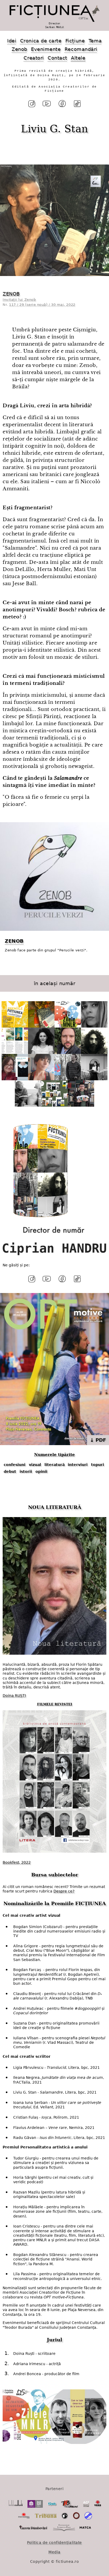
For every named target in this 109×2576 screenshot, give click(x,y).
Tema (95, 41)
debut (10, 1471)
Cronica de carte (41, 41)
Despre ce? (64, 1891)
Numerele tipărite (54, 1455)
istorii (26, 1471)
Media (54, 2552)
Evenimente (46, 49)
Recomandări (81, 49)
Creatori (34, 58)
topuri (97, 1465)
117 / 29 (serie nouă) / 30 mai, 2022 (42, 305)
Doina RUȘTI (14, 1696)
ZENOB (11, 294)
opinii (41, 1471)
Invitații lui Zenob (19, 300)
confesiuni (15, 1465)
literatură (54, 1465)
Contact (57, 58)
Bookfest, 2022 (17, 1862)
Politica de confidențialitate (54, 2543)
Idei (12, 41)
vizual (35, 1465)
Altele (78, 58)
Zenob (19, 49)
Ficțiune (75, 41)
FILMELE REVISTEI (55, 1704)
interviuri (78, 1465)
